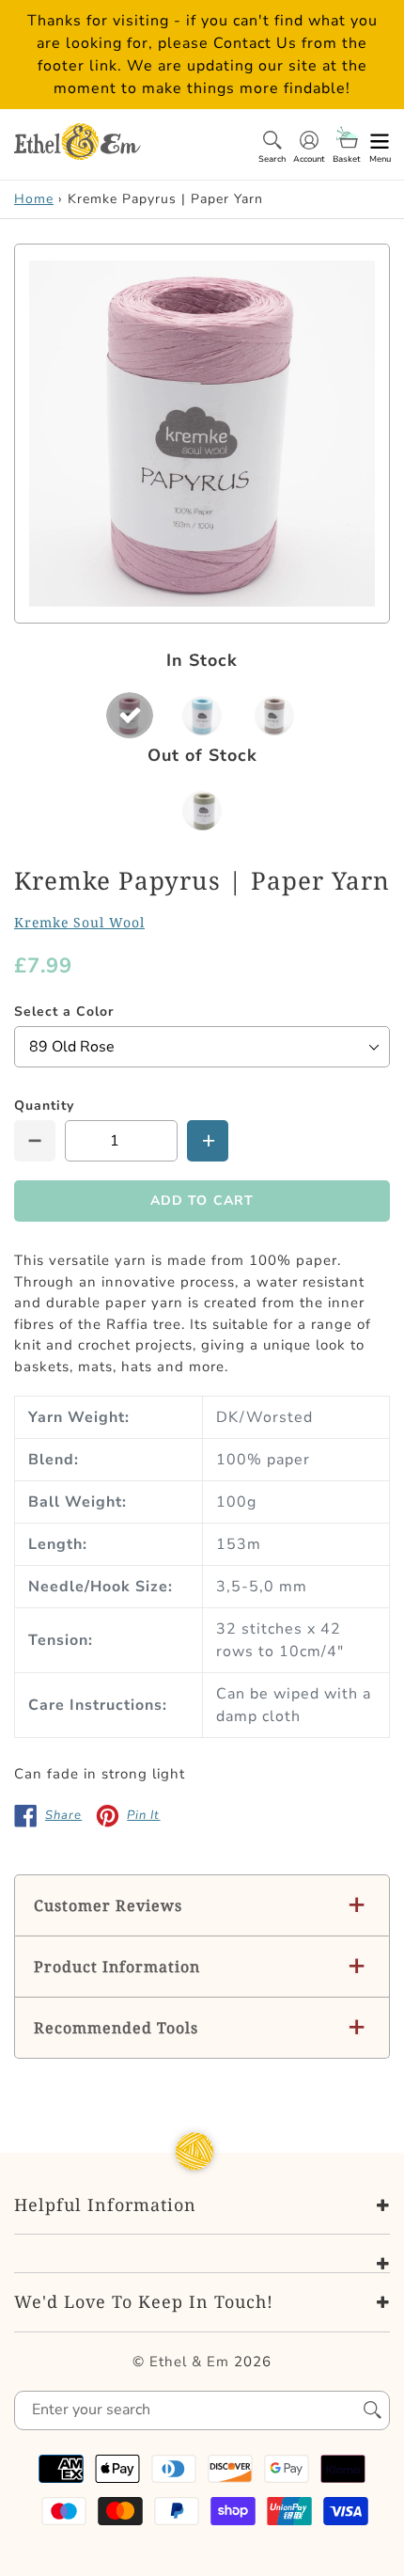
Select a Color (64, 1011)
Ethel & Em (189, 2362)
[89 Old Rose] (130, 715)
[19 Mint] (202, 715)
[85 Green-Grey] (202, 810)
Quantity (44, 1106)
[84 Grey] (274, 715)
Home (34, 199)
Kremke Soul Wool (79, 922)
